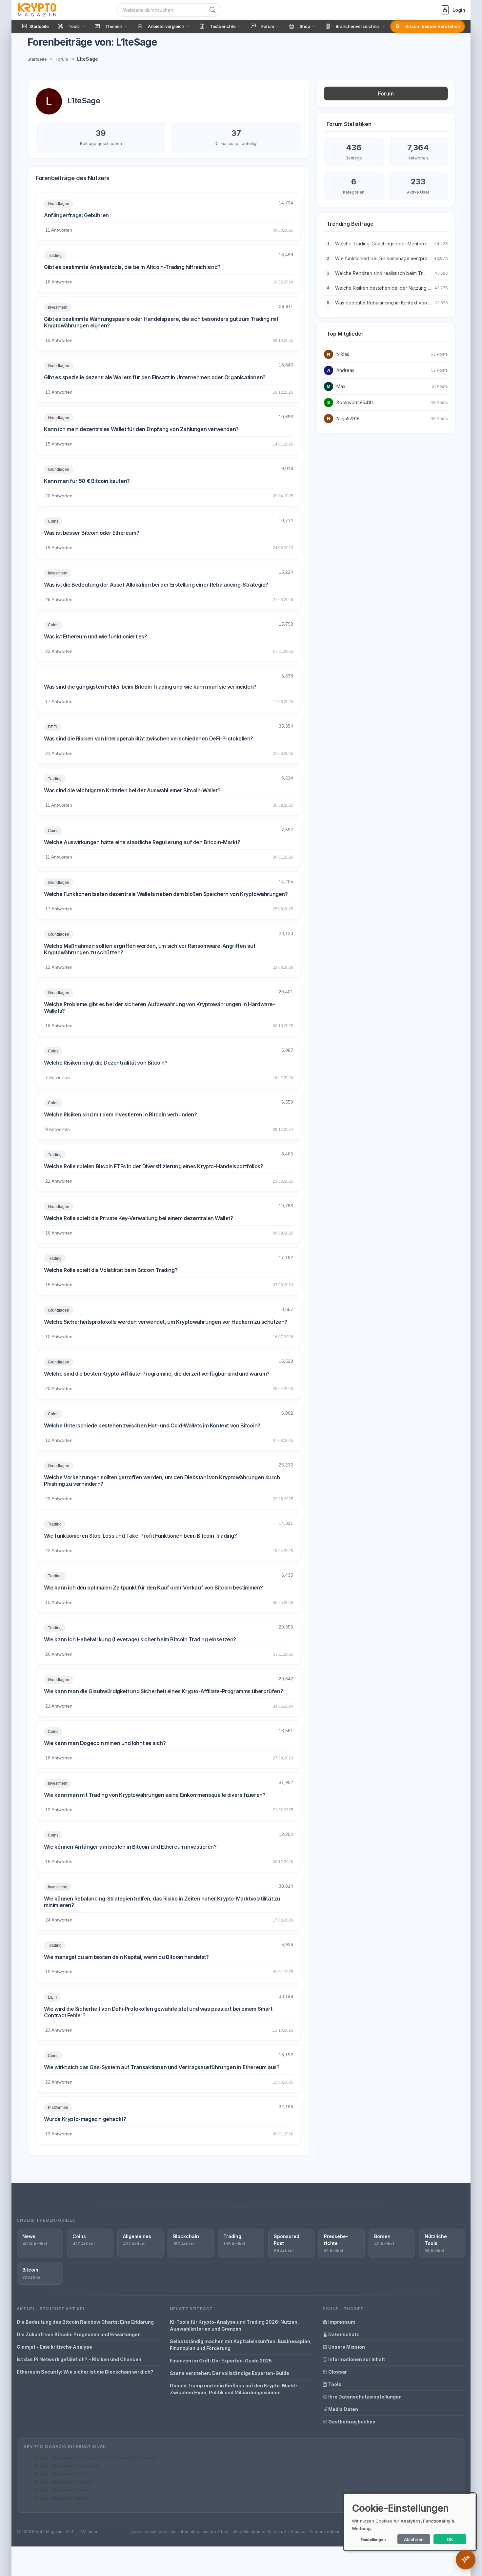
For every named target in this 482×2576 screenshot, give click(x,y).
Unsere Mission (346, 2347)
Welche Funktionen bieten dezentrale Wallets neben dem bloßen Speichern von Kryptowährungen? (166, 894)
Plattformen (58, 2108)
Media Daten (343, 2409)
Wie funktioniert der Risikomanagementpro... (383, 258)
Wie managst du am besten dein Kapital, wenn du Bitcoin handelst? (126, 1957)
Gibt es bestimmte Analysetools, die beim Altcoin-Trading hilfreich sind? (132, 267)
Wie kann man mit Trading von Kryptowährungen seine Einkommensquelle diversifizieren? (155, 1795)
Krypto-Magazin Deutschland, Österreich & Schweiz (96, 2457)
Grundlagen (59, 204)
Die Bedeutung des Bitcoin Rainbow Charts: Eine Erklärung (85, 2322)
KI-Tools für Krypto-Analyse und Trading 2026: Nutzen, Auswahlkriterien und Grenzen (234, 2325)
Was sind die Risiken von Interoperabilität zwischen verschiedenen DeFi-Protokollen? (149, 738)
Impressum (341, 2322)
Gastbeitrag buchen (351, 2422)
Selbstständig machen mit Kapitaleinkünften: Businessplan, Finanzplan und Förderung (241, 2345)
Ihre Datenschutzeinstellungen (364, 2397)
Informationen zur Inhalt (356, 2359)
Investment (58, 307)
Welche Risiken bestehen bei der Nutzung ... (383, 288)
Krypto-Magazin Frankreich (66, 2466)
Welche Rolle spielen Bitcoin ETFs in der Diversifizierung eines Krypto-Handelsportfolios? (153, 1166)
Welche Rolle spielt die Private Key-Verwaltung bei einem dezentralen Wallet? (139, 1218)
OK (450, 2539)
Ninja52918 (348, 418)
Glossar (337, 2372)
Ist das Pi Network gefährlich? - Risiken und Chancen (79, 2359)
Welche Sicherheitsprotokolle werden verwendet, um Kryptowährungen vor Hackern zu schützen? (166, 1322)
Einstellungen (373, 2540)
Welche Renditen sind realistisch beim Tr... (380, 273)
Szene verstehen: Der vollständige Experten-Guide (230, 2373)
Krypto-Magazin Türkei (61, 2498)
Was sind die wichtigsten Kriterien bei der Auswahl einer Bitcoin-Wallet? (132, 790)
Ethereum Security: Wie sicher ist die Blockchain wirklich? (85, 2372)
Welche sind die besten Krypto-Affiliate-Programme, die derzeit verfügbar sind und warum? (157, 1374)
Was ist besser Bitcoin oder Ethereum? (91, 533)
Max (341, 386)
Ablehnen (414, 2539)
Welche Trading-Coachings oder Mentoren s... (385, 244)
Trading (55, 256)
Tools (334, 2384)
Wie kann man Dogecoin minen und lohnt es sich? (105, 1743)
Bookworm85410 (355, 402)
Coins (53, 521)
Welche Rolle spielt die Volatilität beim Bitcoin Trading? (111, 1270)
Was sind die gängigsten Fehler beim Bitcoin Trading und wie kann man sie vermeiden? (150, 687)
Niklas (343, 354)
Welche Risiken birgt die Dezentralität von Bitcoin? (106, 1063)
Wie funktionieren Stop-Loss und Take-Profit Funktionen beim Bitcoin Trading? (141, 1536)
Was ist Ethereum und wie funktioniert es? (96, 636)
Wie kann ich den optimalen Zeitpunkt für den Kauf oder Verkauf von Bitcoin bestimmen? (153, 1588)
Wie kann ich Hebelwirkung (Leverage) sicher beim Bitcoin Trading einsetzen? (140, 1639)
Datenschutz (343, 2334)
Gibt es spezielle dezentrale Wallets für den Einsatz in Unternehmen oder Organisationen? (155, 377)
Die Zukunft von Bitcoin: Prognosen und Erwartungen (79, 2334)
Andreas (345, 370)
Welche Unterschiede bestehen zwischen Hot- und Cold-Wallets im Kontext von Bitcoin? (152, 1425)
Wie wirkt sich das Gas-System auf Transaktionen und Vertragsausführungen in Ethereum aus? (162, 2067)
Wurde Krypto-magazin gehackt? (85, 2119)
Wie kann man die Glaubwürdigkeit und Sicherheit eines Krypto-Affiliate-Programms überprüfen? (163, 1691)
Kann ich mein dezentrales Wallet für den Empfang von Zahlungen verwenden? (141, 429)
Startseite (37, 59)
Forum (62, 59)
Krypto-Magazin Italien (61, 2490)
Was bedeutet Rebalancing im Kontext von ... (383, 303)
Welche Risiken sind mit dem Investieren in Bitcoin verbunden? (120, 1114)
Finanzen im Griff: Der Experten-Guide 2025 (221, 2361)
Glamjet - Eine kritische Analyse (54, 2347)
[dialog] (410, 2522)
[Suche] (212, 10)
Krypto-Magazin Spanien (63, 2482)
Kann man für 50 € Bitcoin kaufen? (87, 481)
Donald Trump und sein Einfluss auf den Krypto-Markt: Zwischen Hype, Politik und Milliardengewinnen (233, 2389)
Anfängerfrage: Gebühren (76, 215)
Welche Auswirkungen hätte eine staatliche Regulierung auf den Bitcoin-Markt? (142, 842)
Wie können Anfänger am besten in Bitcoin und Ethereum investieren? (130, 1847)
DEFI (52, 727)
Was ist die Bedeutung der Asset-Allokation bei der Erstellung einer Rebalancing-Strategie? (156, 585)
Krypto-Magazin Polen (60, 2473)
